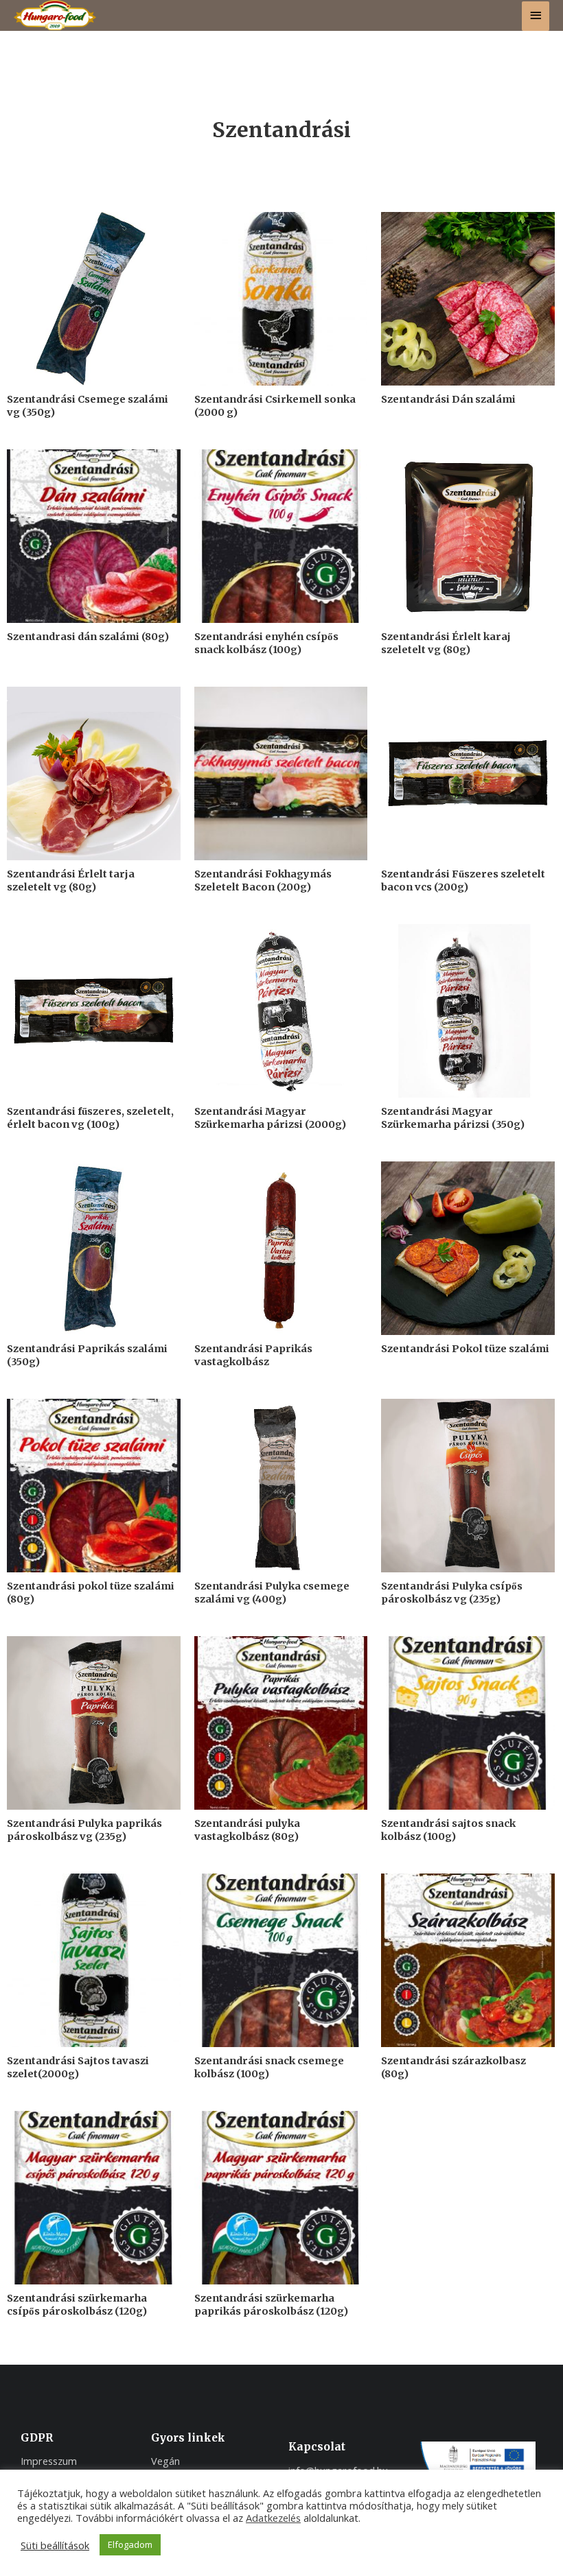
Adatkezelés (273, 2518)
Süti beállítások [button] (55, 2545)
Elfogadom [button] (130, 2544)
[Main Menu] (536, 16)
